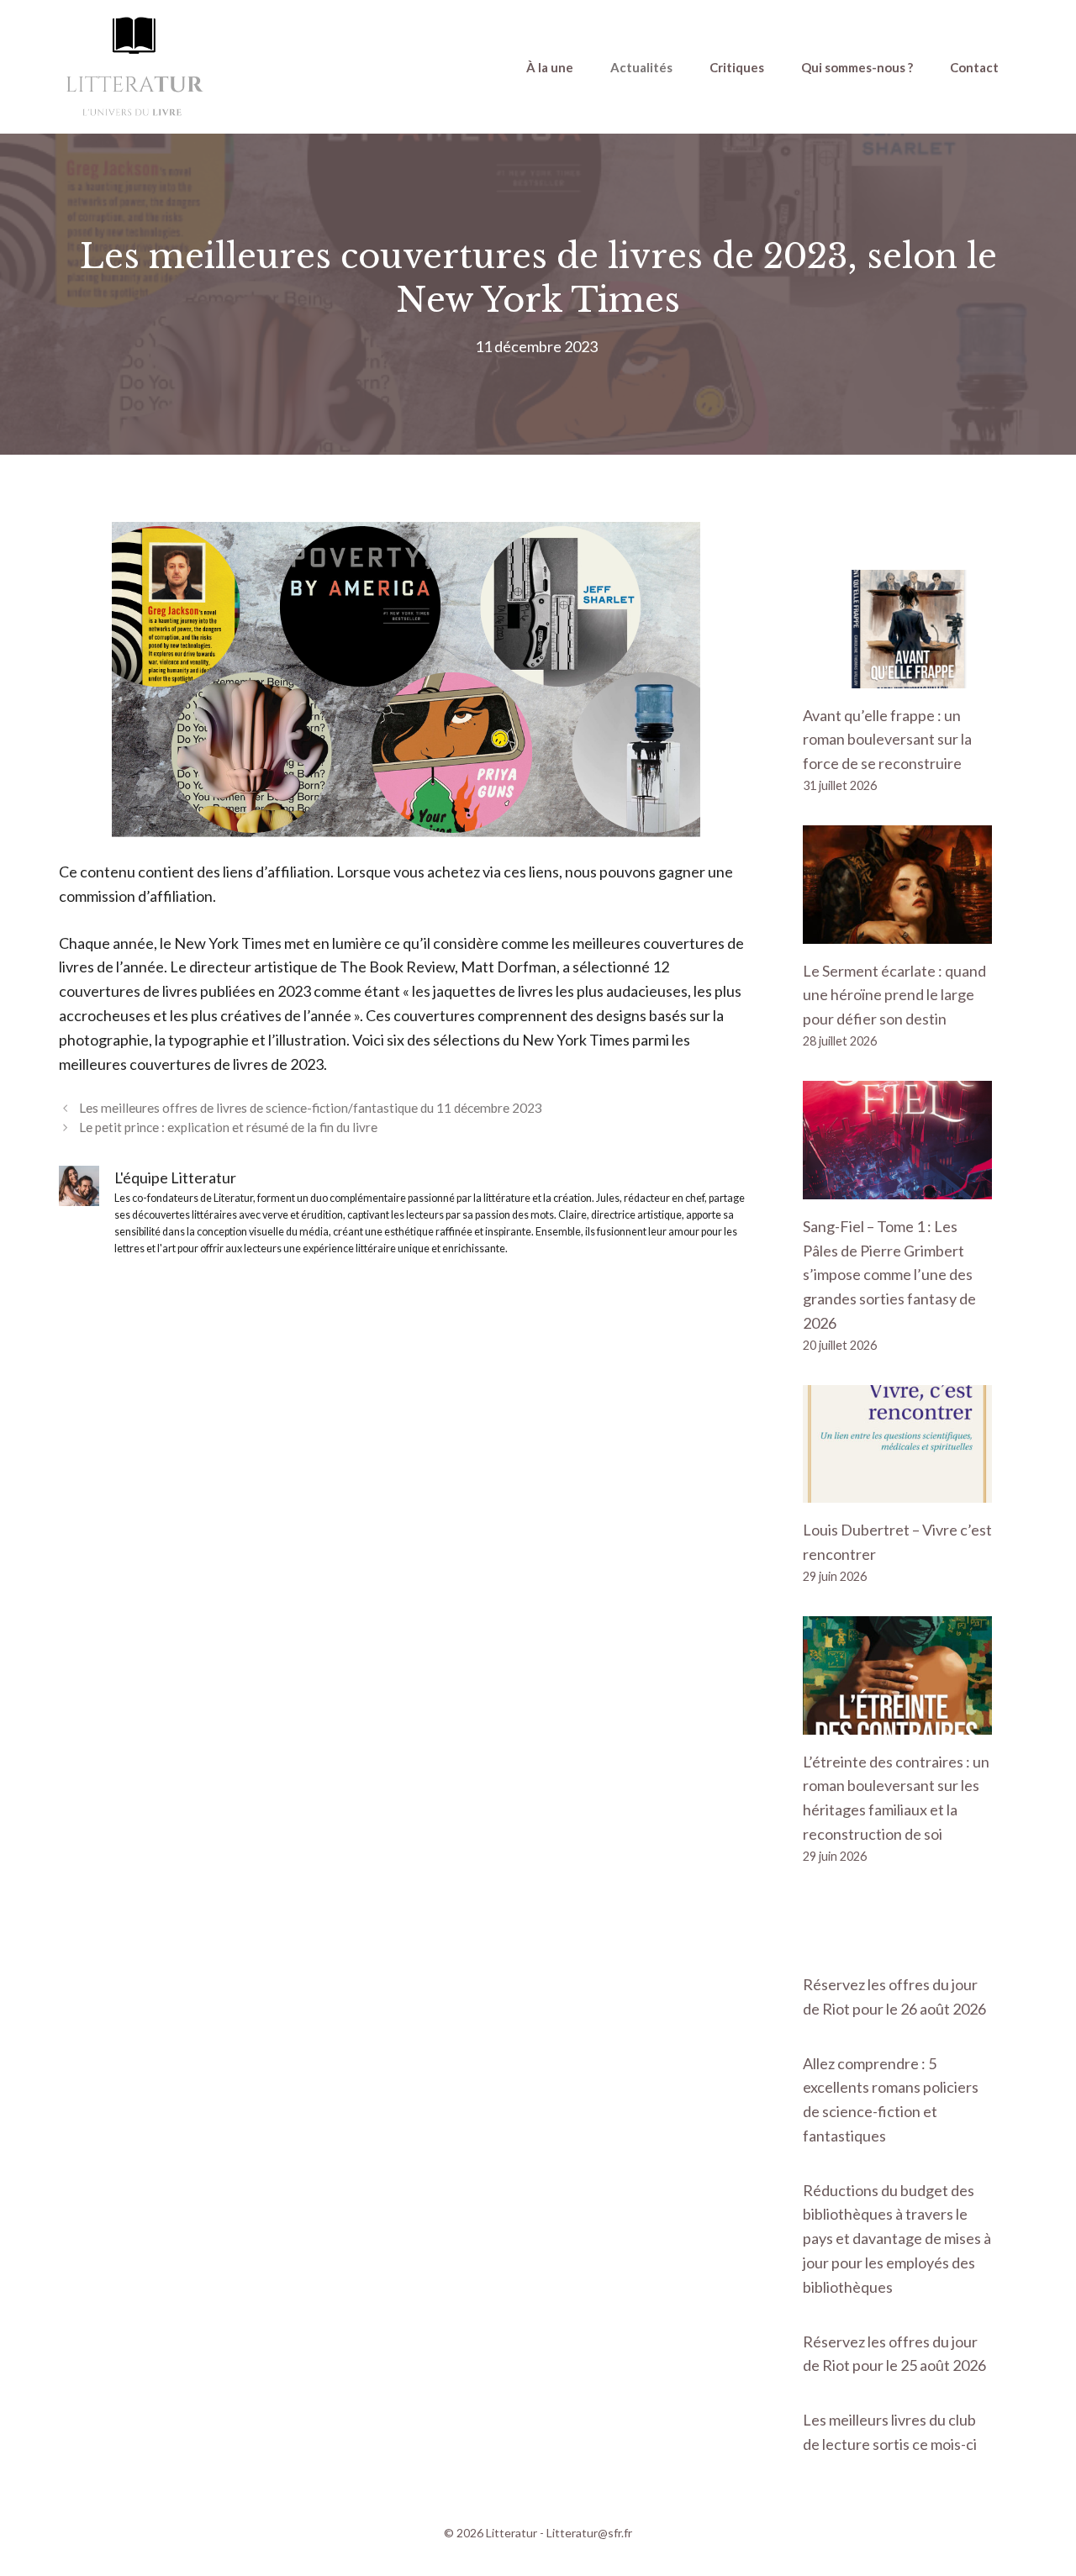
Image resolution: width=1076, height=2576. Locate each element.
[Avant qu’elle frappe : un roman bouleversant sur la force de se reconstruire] (897, 676)
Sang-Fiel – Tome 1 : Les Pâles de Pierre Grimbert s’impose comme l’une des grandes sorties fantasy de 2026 (889, 1275)
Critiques (737, 67)
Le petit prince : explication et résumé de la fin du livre (228, 1127)
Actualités (641, 67)
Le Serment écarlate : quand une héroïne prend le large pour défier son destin (894, 995)
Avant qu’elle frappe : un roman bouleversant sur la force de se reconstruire (887, 740)
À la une (550, 67)
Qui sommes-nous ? (857, 67)
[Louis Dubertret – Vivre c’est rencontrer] (897, 1491)
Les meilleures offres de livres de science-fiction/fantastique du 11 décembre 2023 (311, 1108)
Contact (974, 67)
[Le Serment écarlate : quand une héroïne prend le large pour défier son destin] (897, 931)
